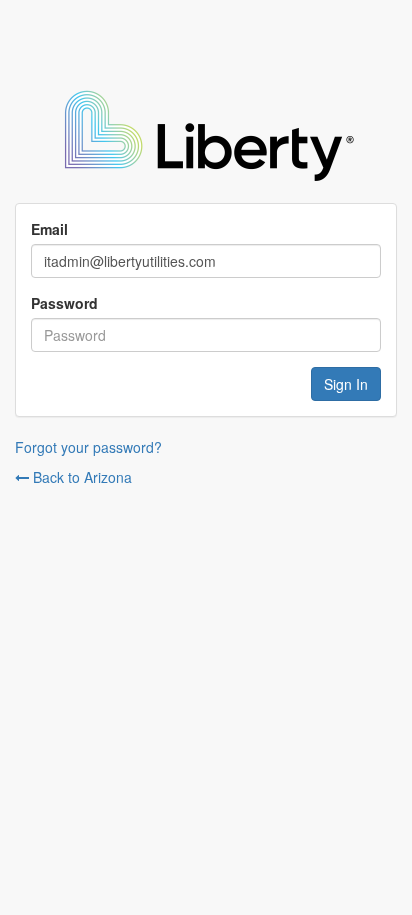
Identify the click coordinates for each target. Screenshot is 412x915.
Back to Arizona (80, 477)
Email (49, 229)
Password (64, 303)
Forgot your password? (88, 447)
